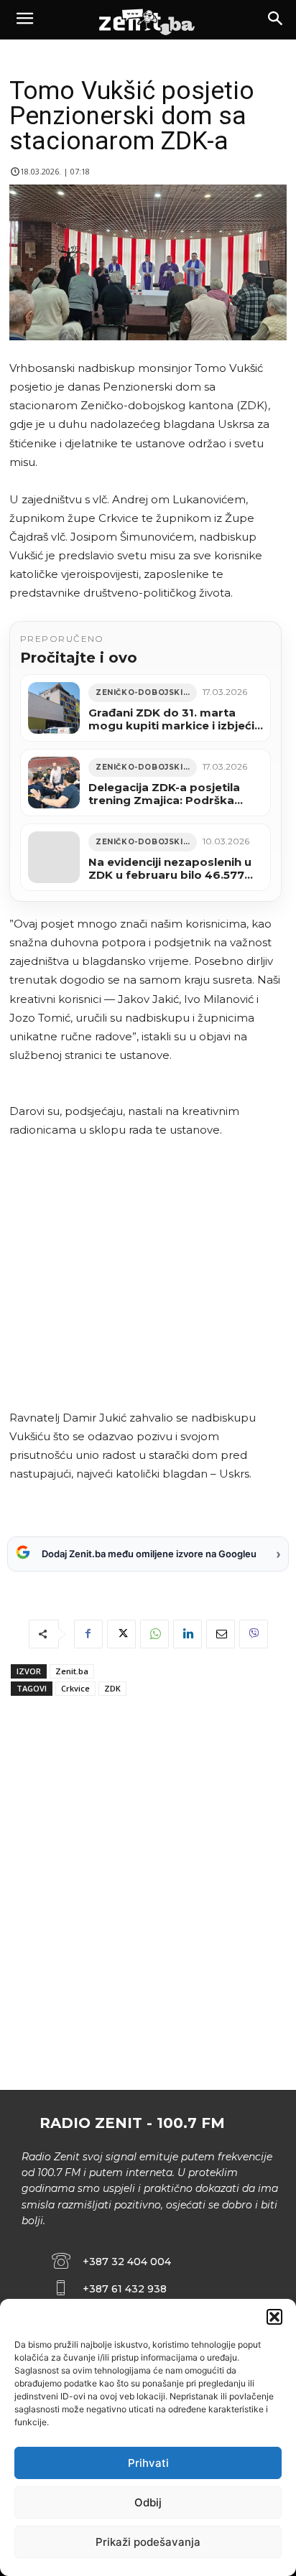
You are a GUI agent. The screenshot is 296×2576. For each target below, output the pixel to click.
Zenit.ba (72, 1671)
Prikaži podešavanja (148, 2542)
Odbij (148, 2502)
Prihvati (148, 2463)
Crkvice (75, 1688)
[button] (274, 2317)
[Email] (221, 1634)
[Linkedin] (188, 1634)
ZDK (112, 1688)
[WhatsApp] (154, 1634)
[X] (121, 1634)
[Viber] (254, 1634)
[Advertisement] (145, 1274)
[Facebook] (88, 1634)
